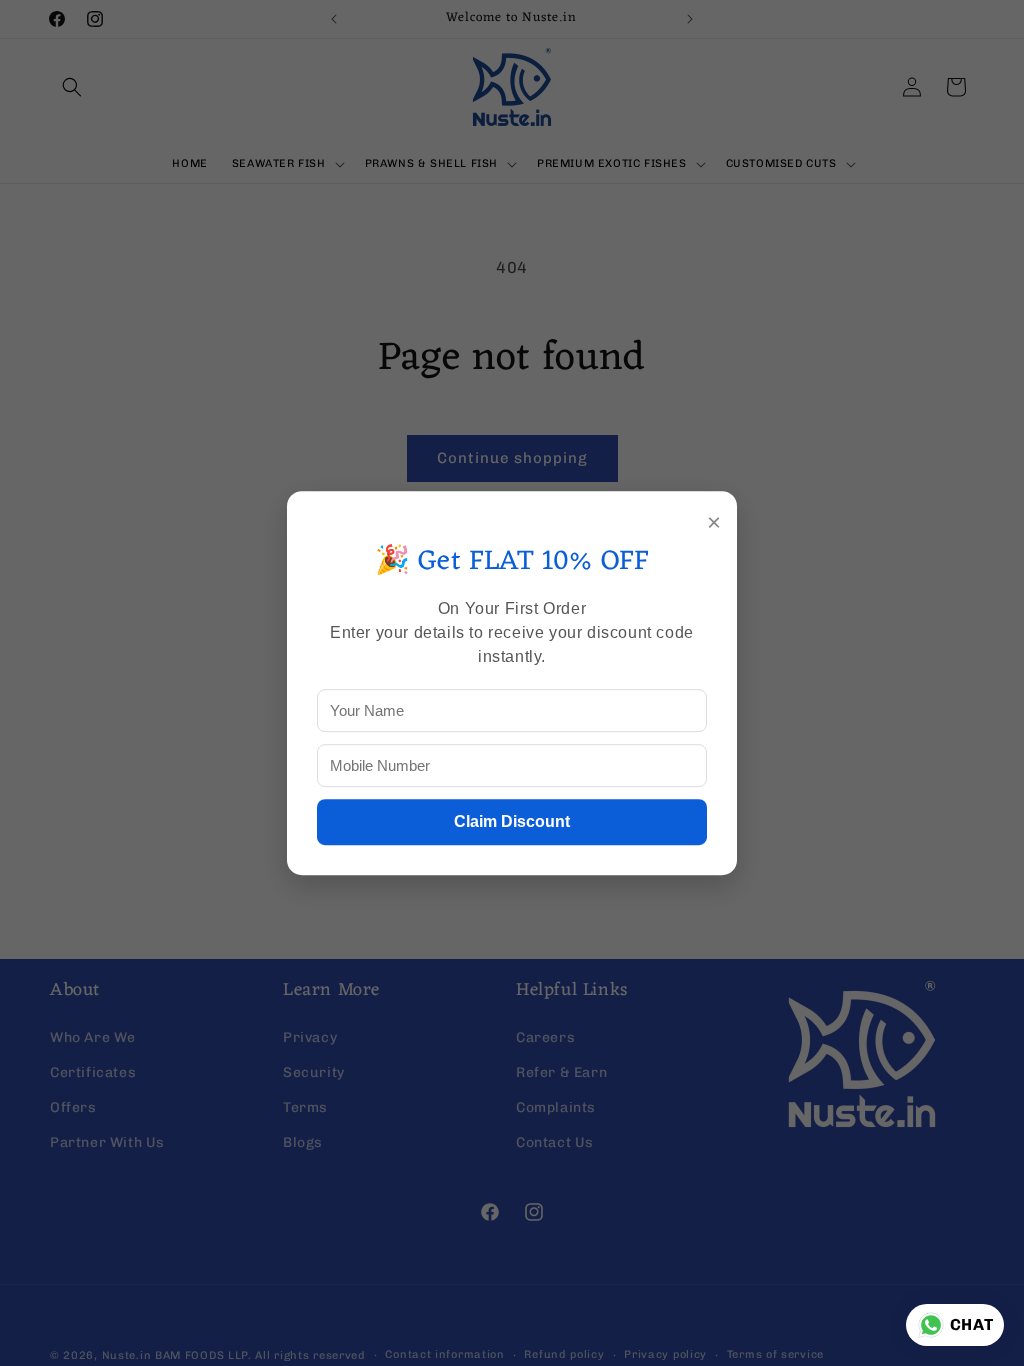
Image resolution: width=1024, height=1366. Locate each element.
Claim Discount (512, 821)
